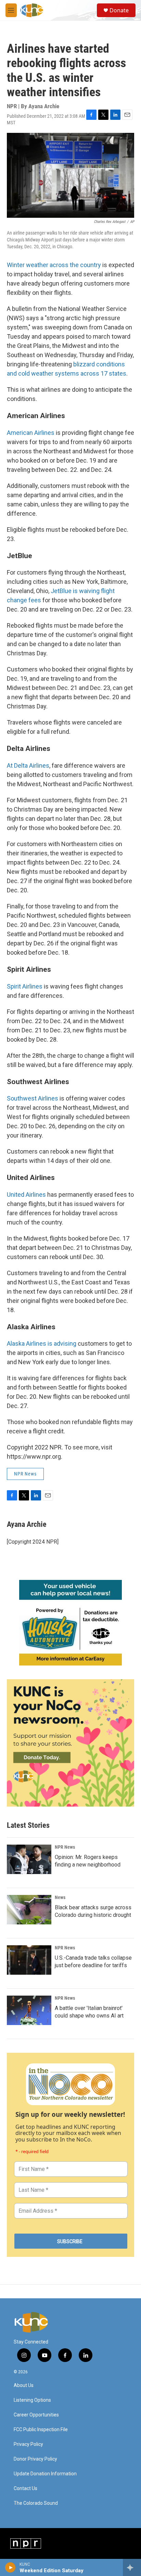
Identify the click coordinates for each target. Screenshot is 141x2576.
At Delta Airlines (28, 765)
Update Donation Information (45, 2474)
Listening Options (32, 2400)
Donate (119, 10)
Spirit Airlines (25, 986)
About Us (24, 2385)
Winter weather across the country (55, 265)
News (60, 1897)
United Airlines (26, 1195)
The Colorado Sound (36, 2503)
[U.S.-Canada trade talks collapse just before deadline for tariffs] (29, 1960)
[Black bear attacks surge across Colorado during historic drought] (29, 1910)
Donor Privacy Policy (35, 2459)
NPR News (25, 1474)
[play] (10, 2567)
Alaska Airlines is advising (42, 1343)
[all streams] (132, 2567)
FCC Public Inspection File (41, 2430)
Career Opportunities (36, 2415)
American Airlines (31, 433)
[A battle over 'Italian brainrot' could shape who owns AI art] (29, 2010)
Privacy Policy (28, 2444)
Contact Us (25, 2489)
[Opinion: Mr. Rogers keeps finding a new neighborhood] (29, 1859)
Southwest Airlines (33, 1098)
